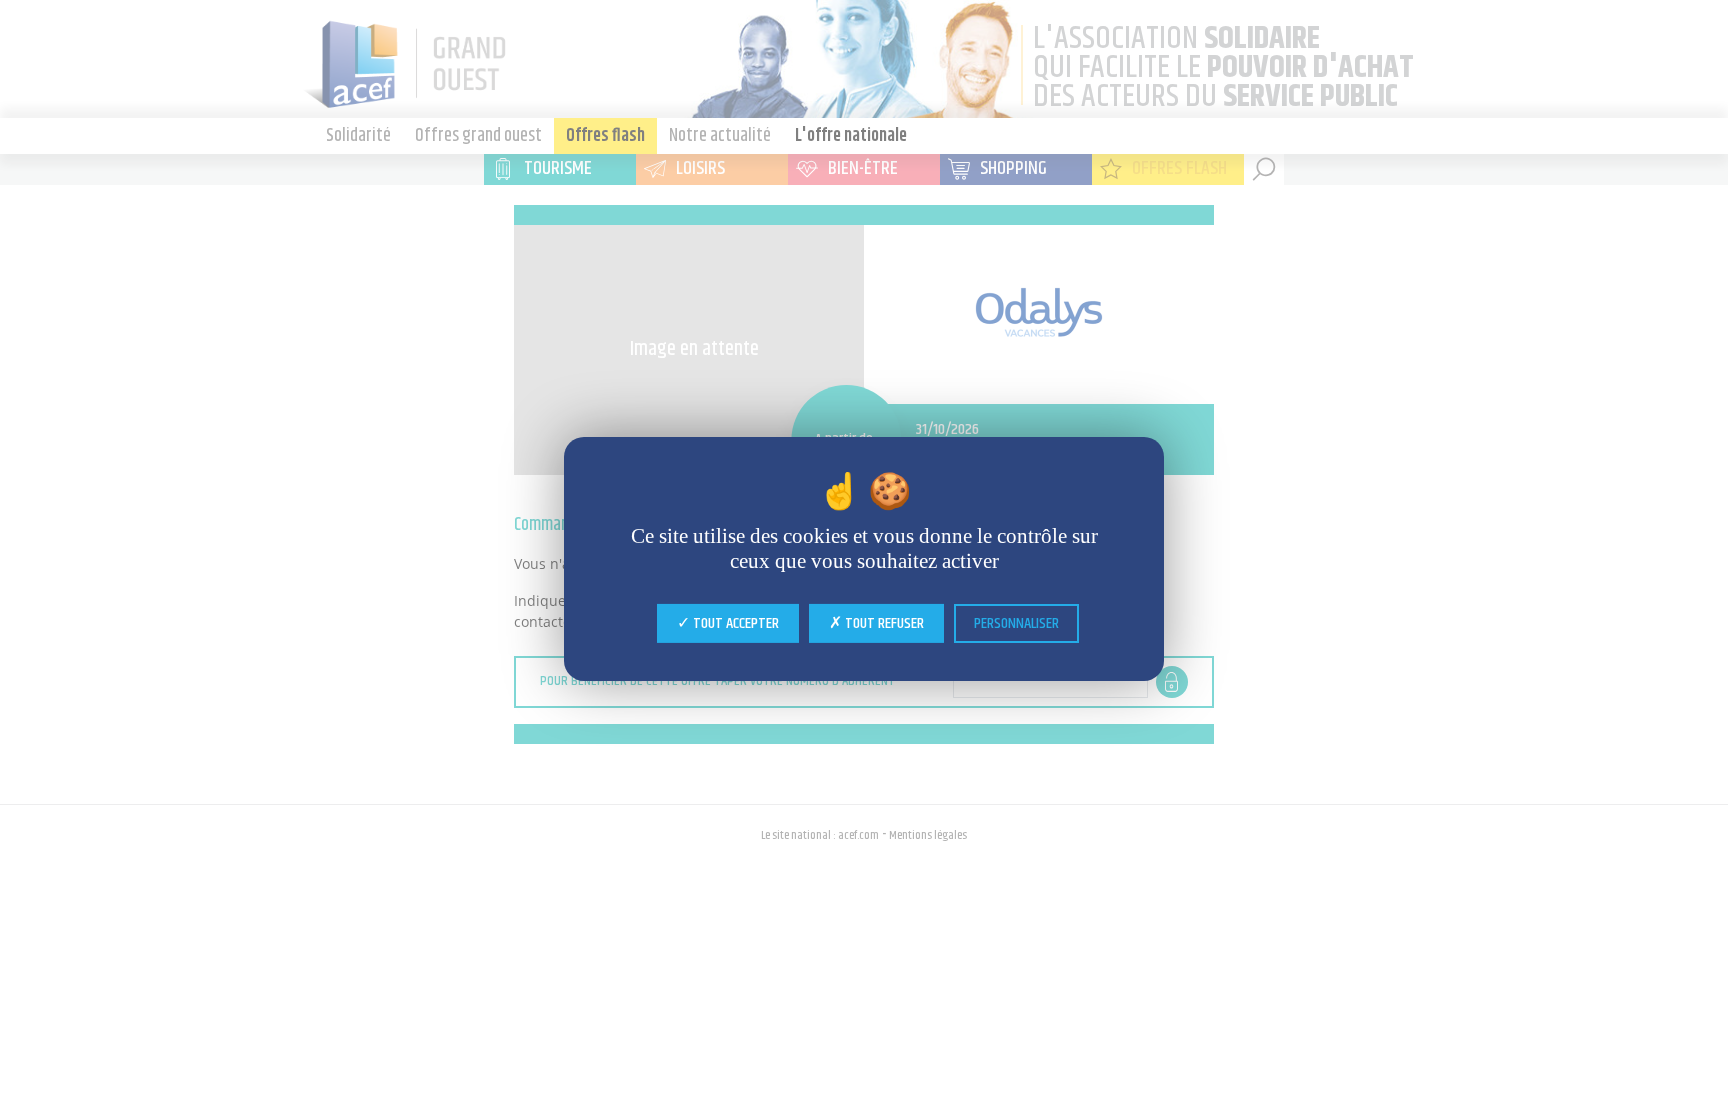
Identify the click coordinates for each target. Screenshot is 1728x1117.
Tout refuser (883, 622)
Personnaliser (1016, 622)
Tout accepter (734, 622)
